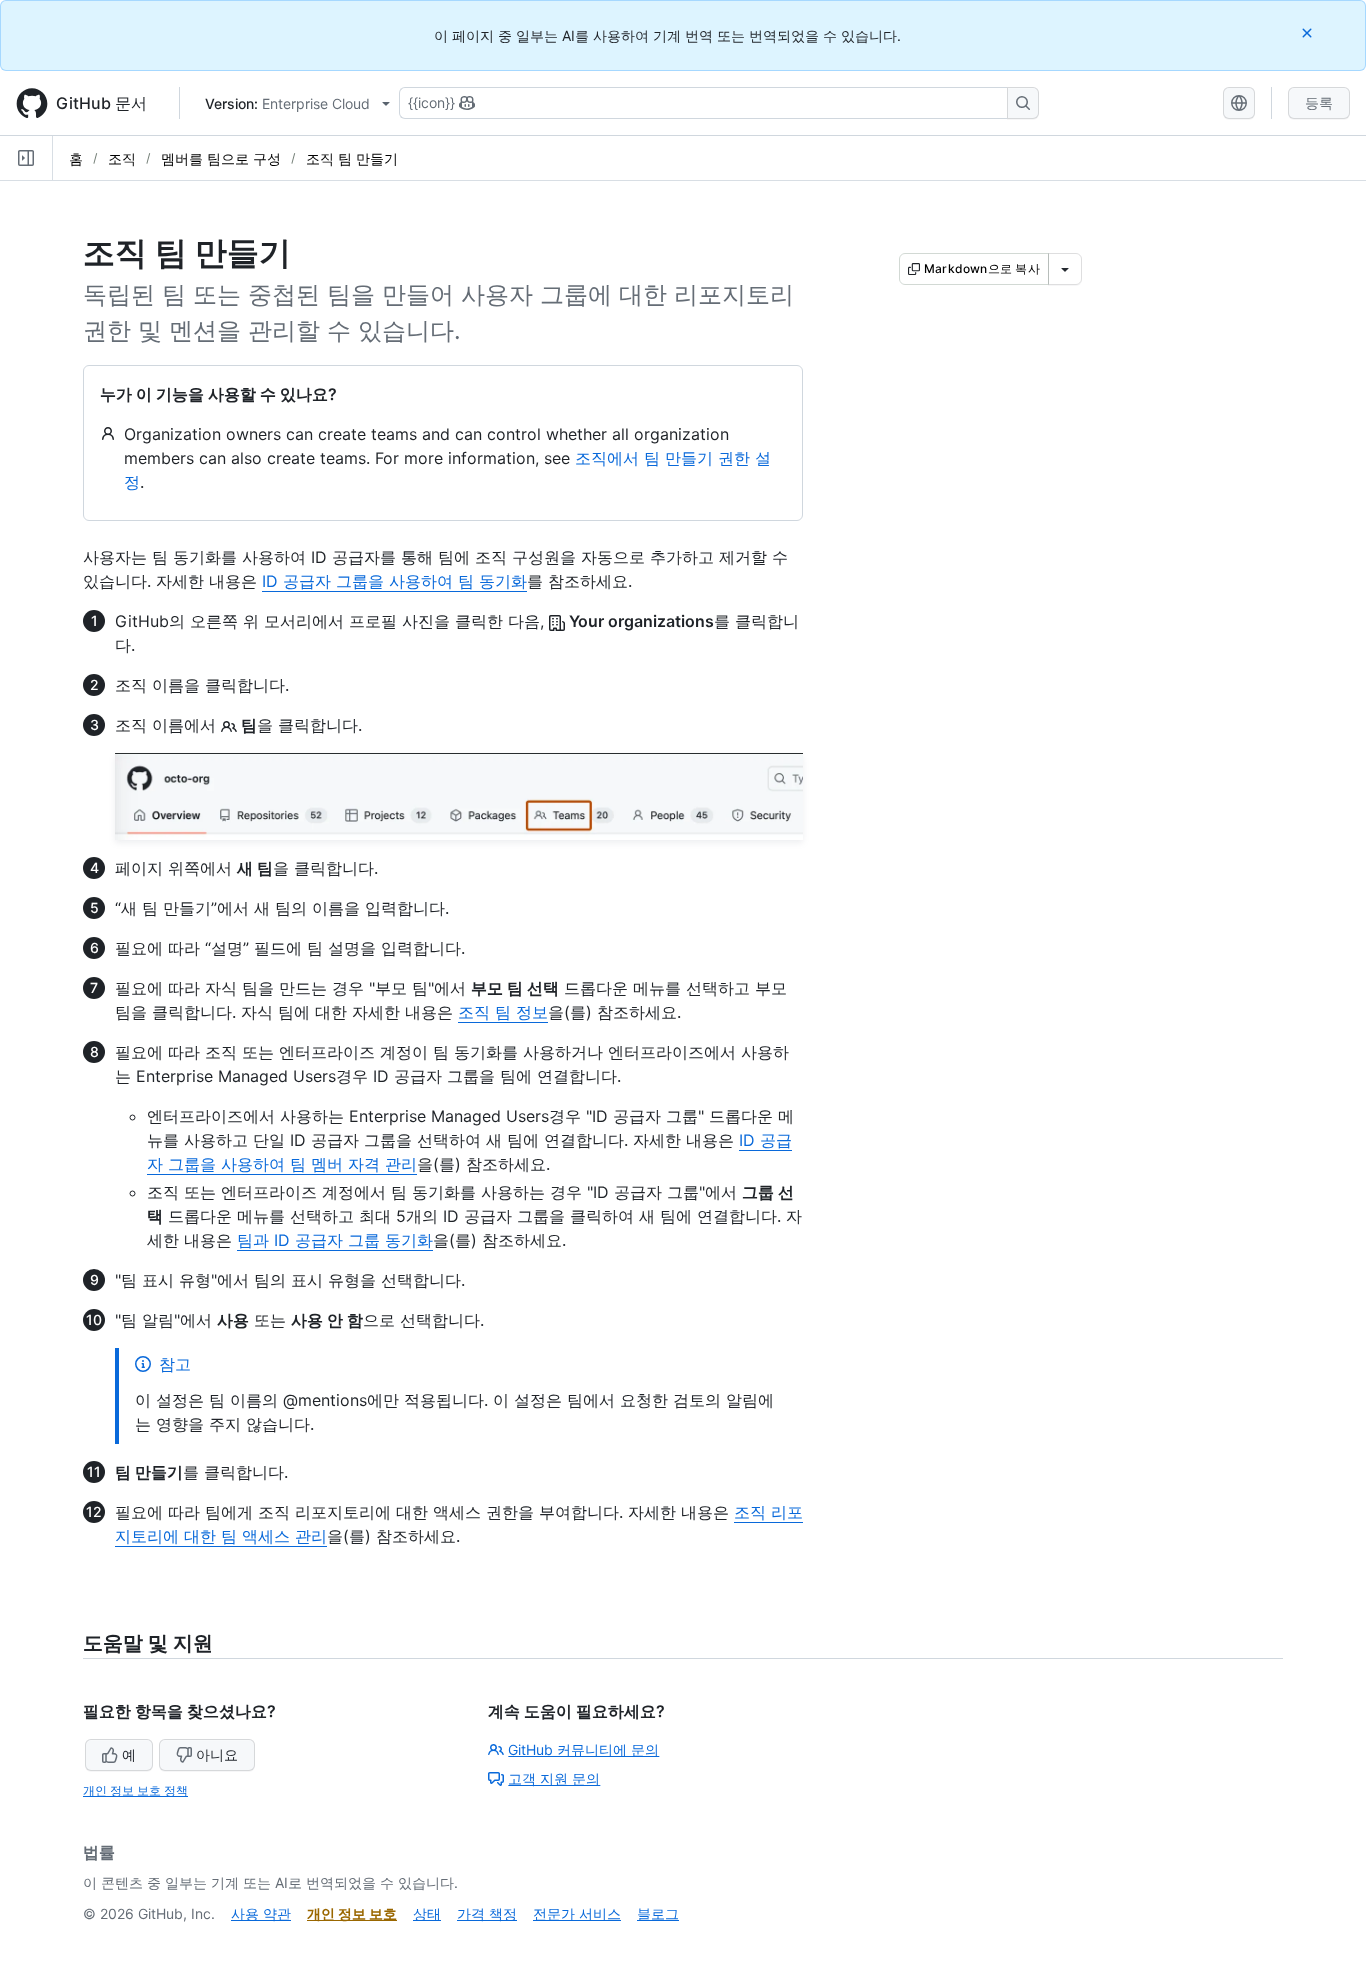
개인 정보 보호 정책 (135, 1790)
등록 (1319, 102)
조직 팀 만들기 (352, 158)
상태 (427, 1913)
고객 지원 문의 (554, 1778)
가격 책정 (487, 1913)
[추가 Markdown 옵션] (1065, 269)
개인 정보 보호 (352, 1913)
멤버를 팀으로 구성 (221, 158)
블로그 (658, 1913)
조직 (122, 158)
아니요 (217, 1754)
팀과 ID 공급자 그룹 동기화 (335, 1240)
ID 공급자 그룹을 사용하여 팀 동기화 (394, 581)
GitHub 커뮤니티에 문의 (583, 1749)
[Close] (1309, 32)
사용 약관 (261, 1913)
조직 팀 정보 (503, 1012)
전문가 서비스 (577, 1913)
